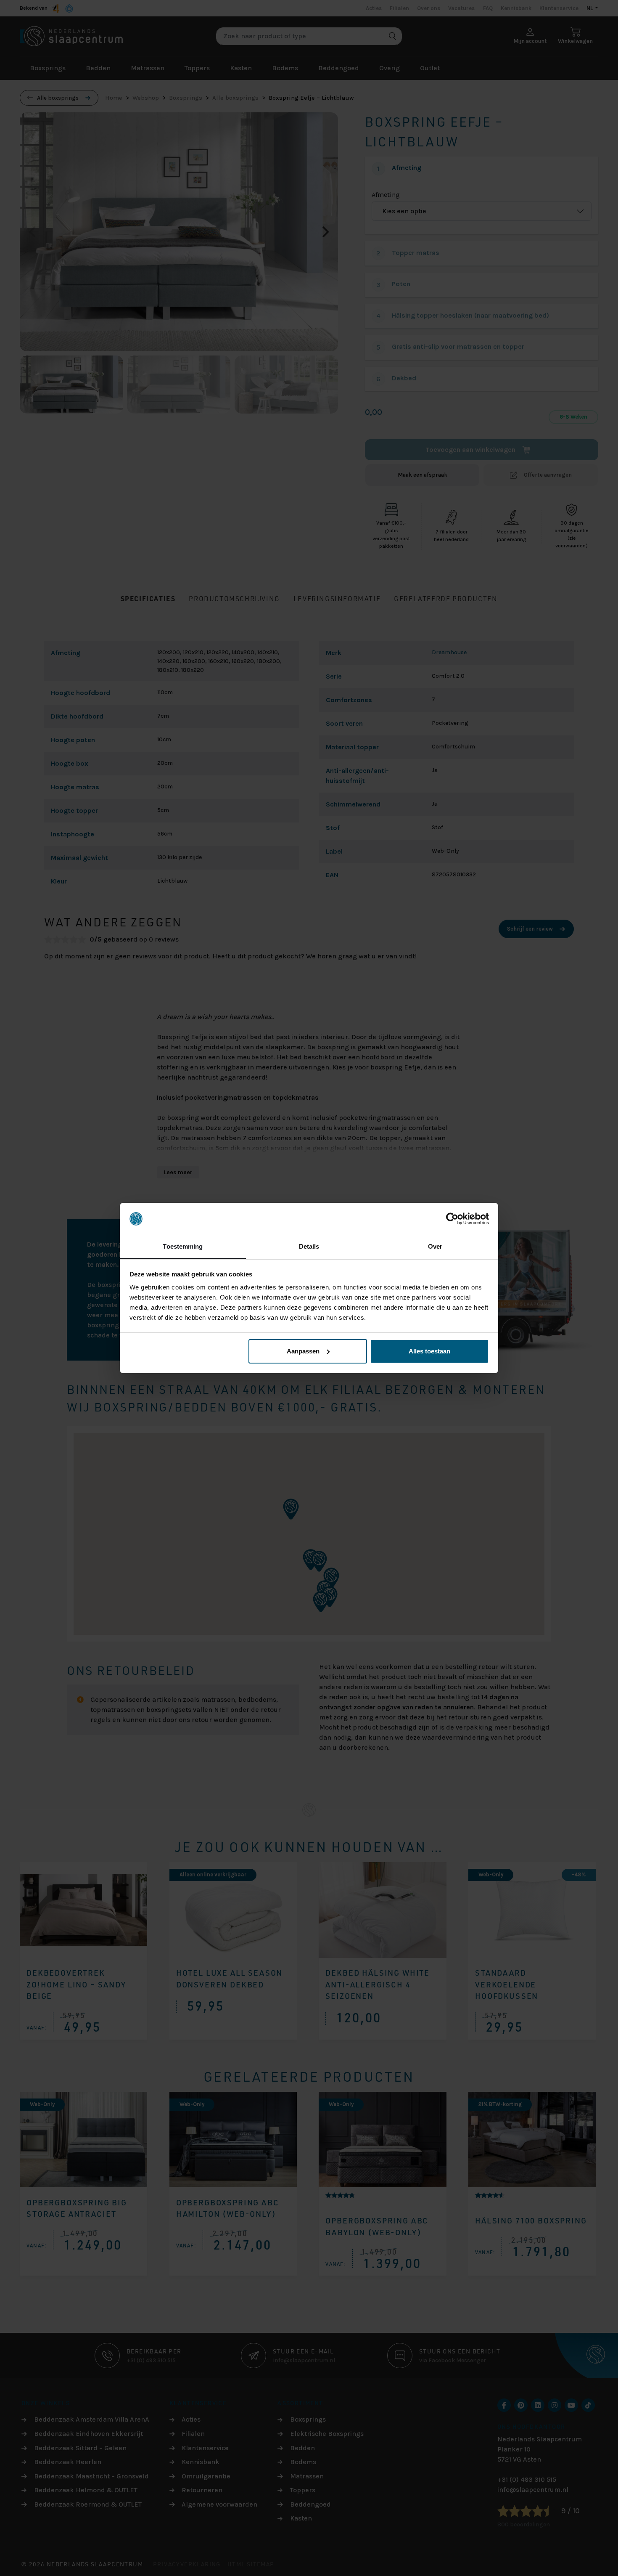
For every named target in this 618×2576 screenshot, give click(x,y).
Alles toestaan (429, 1351)
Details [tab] (309, 1246)
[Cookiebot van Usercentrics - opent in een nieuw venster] (452, 1219)
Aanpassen (303, 1351)
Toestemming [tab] (183, 1246)
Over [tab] (435, 1246)
